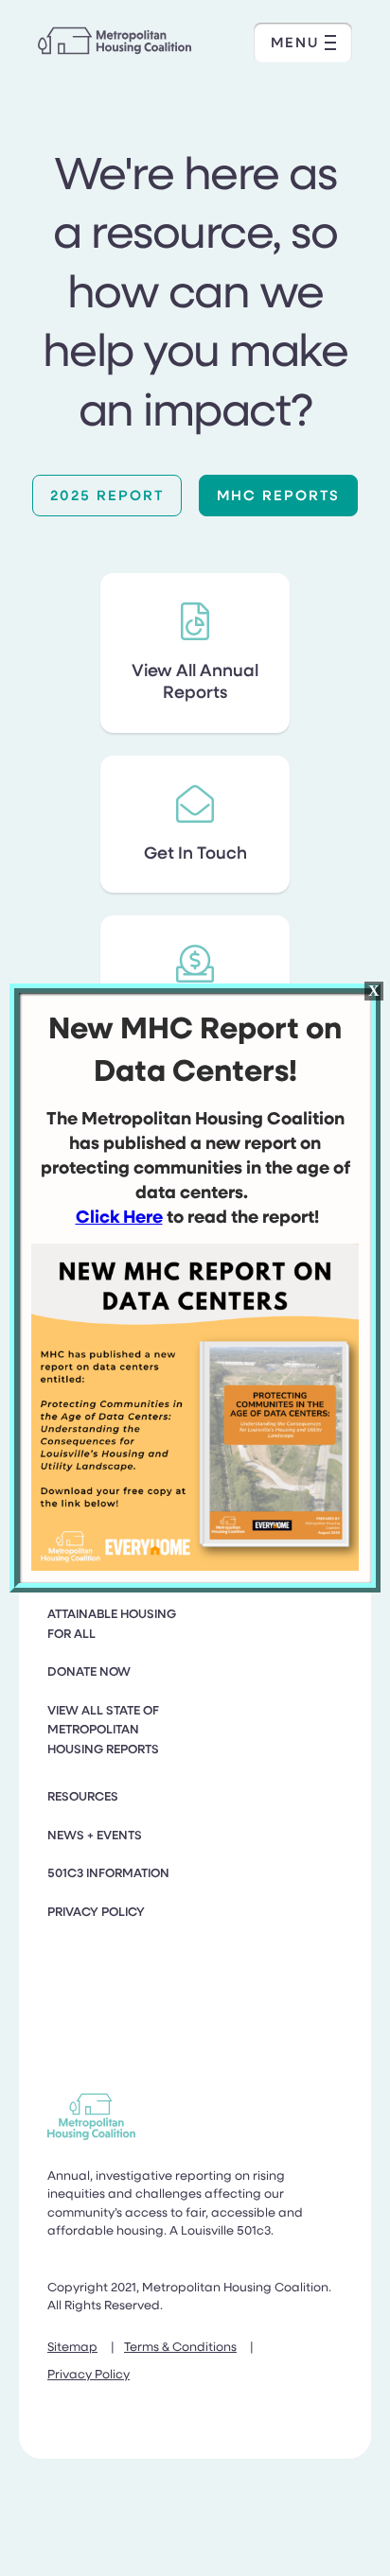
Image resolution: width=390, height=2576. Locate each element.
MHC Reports (278, 495)
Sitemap (72, 2346)
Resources (83, 1796)
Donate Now (89, 1671)
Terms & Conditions (180, 2346)
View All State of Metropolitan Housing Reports (103, 1729)
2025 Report (107, 495)
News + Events (95, 1835)
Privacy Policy (96, 1911)
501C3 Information (108, 1872)
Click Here (119, 1216)
